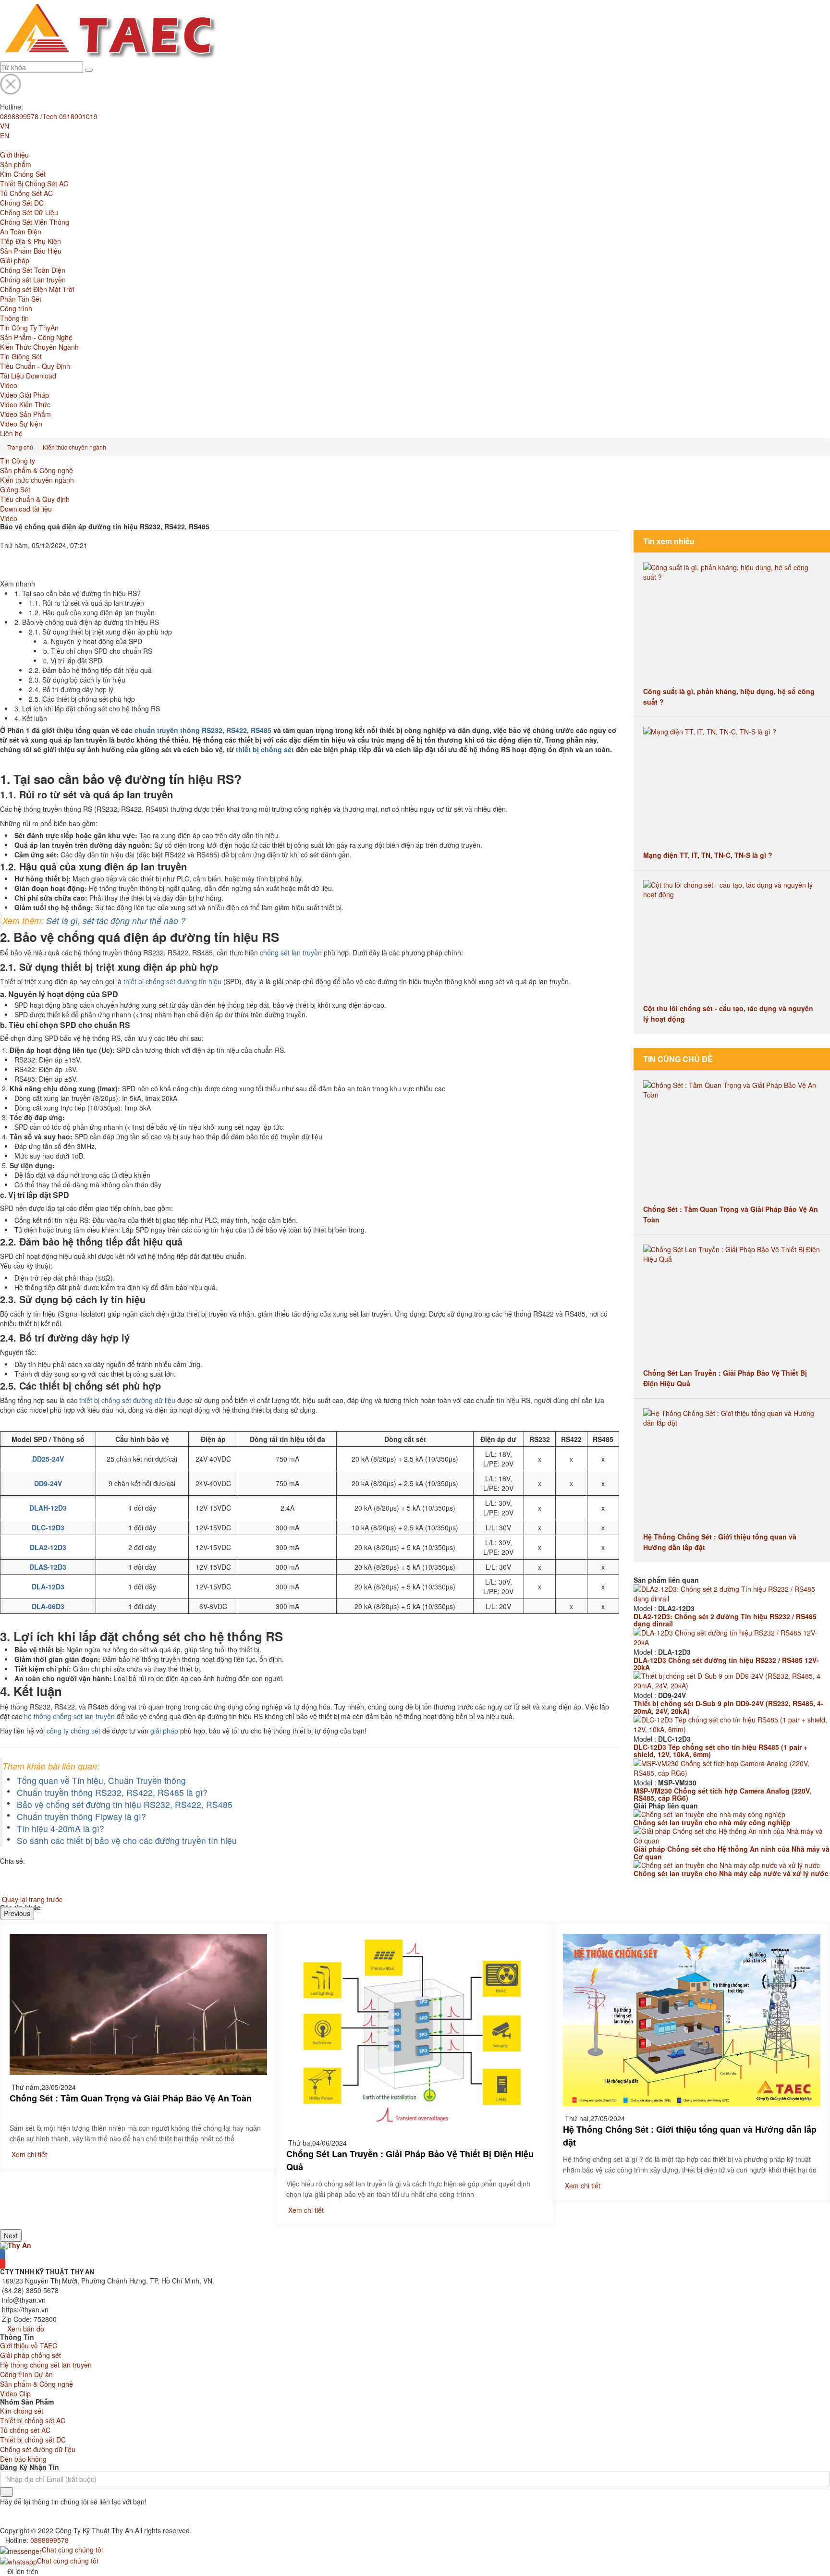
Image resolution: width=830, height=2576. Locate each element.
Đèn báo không (23, 2459)
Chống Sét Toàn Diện (33, 270)
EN (5, 135)
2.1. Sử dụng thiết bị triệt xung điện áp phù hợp (100, 632)
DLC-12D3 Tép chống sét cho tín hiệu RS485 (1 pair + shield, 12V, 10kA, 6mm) (720, 1751)
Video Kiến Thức (25, 404)
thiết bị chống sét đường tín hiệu (172, 981)
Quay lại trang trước (32, 1899)
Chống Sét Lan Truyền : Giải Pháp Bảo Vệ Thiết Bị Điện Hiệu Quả (410, 2160)
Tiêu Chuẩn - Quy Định (35, 366)
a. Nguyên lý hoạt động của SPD (93, 641)
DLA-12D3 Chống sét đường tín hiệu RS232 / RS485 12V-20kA (726, 1664)
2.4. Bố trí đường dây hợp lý (71, 689)
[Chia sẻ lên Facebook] (3, 555)
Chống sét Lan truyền (33, 280)
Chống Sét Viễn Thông (35, 222)
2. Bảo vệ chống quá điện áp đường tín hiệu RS (87, 622)
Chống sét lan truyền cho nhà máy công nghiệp (712, 1822)
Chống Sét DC (22, 203)
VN (5, 126)
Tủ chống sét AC (25, 2430)
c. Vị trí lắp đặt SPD (73, 660)
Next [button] (11, 2235)
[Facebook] (3, 2254)
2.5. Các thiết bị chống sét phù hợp (82, 699)
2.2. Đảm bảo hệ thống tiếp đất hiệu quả (90, 670)
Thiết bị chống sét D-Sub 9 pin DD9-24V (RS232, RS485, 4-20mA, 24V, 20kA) (728, 1707)
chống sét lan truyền (291, 952)
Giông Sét (15, 489)
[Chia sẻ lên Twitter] (3, 564)
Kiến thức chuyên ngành (74, 447)
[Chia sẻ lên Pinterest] (3, 574)
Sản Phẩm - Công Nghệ (36, 337)
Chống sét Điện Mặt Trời (37, 289)
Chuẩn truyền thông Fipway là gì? (81, 1816)
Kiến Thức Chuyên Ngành (39, 347)
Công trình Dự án (26, 2374)
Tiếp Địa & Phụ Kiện (31, 241)
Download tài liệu (26, 509)
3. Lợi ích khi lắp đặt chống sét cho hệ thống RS (87, 708)
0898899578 (49, 2540)
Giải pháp (15, 260)
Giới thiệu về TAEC (29, 2345)
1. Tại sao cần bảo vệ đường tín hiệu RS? (78, 593)
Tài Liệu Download (28, 376)
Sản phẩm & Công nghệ (37, 470)
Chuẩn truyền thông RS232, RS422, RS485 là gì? (112, 1792)
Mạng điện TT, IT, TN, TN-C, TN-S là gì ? (708, 855)
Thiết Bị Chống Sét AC (34, 183)
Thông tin (14, 318)
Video (9, 385)
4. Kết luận (31, 718)
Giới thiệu (14, 155)
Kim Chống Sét (23, 174)
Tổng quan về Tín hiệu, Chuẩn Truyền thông (101, 1780)
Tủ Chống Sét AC (26, 193)
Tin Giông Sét (21, 356)
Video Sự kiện (21, 424)
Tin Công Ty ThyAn (29, 328)
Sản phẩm (16, 164)
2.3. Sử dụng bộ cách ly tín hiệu (77, 680)
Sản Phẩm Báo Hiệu (31, 251)
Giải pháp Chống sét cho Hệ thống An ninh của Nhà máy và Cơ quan (732, 1852)
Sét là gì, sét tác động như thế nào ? (116, 921)
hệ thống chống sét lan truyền (69, 1716)
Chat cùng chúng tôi (72, 2550)
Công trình (16, 308)
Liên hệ (11, 433)
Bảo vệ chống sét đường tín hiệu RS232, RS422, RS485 (125, 1804)
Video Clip (15, 2393)
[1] (6, 2492)
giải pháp (164, 1731)
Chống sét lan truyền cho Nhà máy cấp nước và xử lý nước (731, 1873)
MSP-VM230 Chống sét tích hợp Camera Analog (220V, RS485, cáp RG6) (722, 1794)
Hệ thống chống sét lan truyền (46, 2365)
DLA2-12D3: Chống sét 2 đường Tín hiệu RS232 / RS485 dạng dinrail (725, 1620)
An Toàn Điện (21, 232)
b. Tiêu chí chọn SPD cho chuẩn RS (98, 651)
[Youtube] (3, 2264)
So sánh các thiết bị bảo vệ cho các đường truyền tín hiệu (127, 1840)
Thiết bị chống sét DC (33, 2440)
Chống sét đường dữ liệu (38, 2449)
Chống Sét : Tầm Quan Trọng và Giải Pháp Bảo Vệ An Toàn (131, 2098)
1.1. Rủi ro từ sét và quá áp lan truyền (86, 603)
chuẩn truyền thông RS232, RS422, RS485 (203, 730)
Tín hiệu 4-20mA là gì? (61, 1828)
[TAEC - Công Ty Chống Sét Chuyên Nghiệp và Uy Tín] (109, 30)
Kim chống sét (22, 2411)
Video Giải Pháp (24, 395)
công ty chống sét (73, 1731)
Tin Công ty (18, 461)
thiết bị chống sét (265, 749)
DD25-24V (48, 1459)
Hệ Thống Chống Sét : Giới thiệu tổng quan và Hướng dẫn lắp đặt (690, 2136)
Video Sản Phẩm (25, 414)
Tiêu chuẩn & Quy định (35, 499)
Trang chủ (20, 447)
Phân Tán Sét (21, 299)
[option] (138, 2046)
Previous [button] (17, 1913)
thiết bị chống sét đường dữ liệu (127, 1400)
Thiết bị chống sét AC (33, 2420)
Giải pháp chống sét (31, 2355)
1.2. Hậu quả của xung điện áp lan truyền (92, 612)
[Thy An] (16, 2244)
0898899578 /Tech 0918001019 (49, 116)
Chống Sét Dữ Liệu (29, 212)
